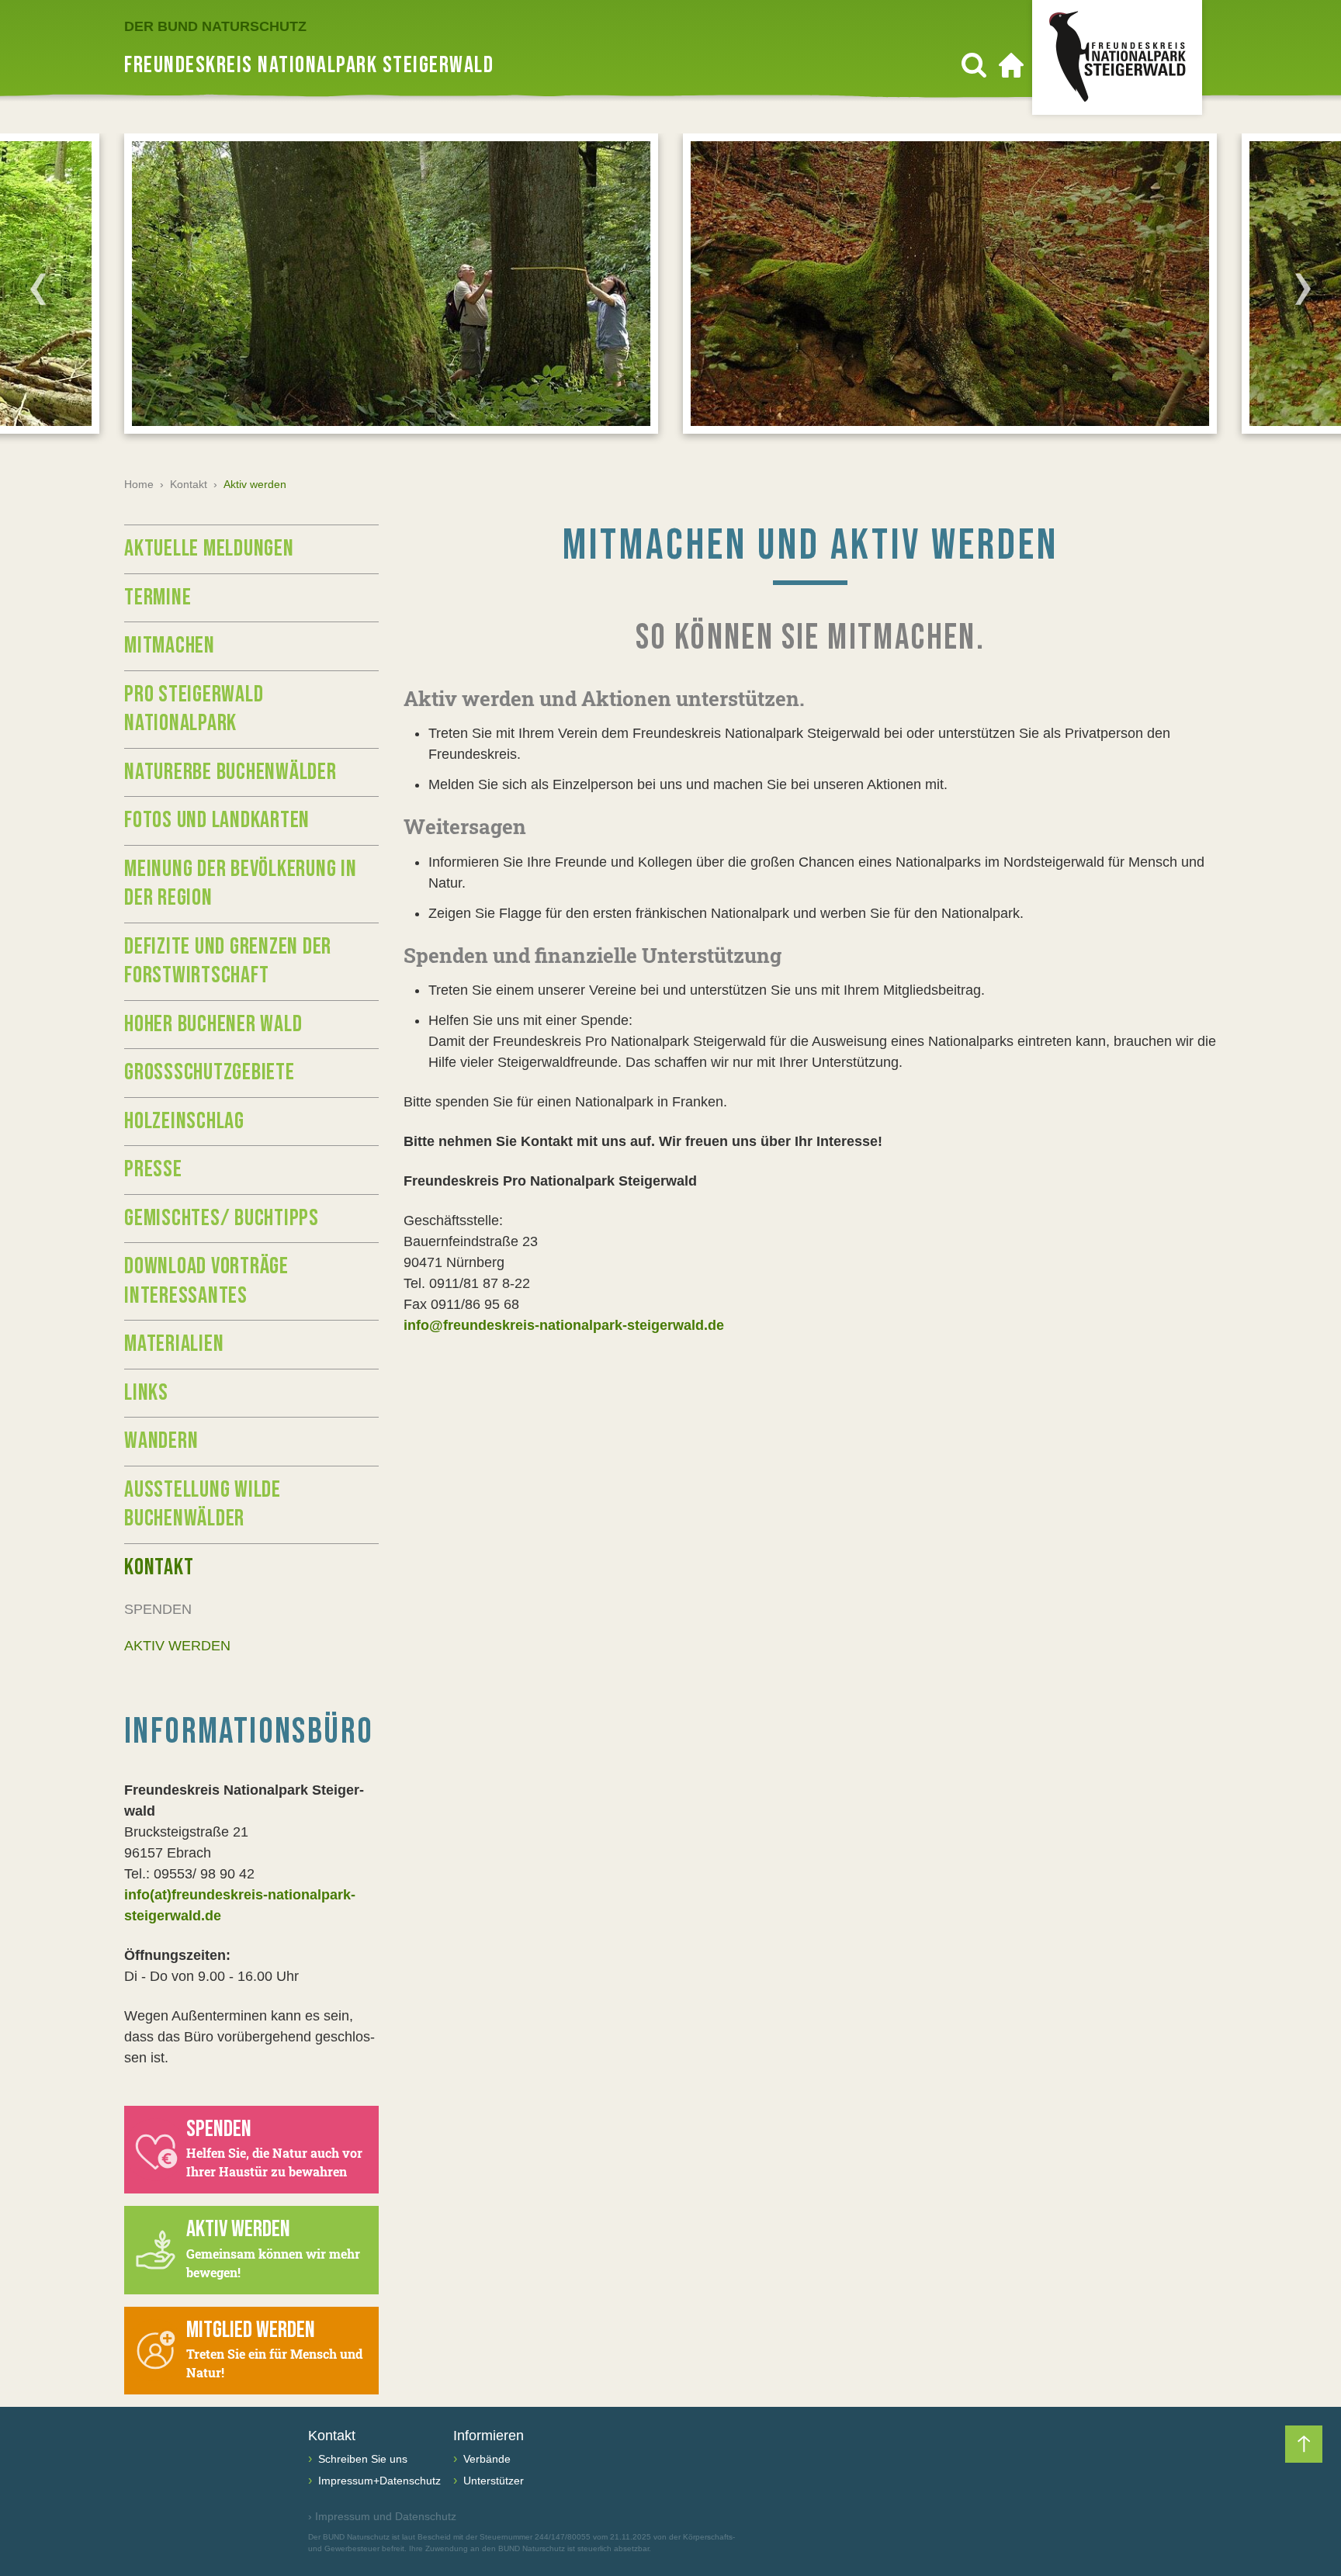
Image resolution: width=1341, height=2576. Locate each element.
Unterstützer (492, 2481)
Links (146, 1393)
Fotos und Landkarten (217, 820)
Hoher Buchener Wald (213, 1024)
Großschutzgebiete (210, 1072)
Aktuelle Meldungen (209, 549)
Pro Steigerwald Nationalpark (194, 709)
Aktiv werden (177, 1646)
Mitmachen (170, 646)
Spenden (158, 1609)
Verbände (485, 2459)
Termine (158, 597)
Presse (153, 1169)
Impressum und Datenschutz (382, 2516)
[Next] (1303, 289)
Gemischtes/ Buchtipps (222, 1218)
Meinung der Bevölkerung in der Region (241, 884)
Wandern (161, 1441)
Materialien (174, 1344)
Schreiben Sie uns (361, 2459)
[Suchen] (974, 65)
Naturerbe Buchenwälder (230, 772)
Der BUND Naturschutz (215, 26)
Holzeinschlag (184, 1121)
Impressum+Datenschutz (378, 2481)
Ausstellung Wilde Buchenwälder (203, 1504)
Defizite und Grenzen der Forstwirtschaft (228, 961)
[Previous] (38, 289)
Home (139, 484)
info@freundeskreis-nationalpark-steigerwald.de (564, 1325)
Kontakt (189, 484)
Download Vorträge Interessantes (206, 1281)
